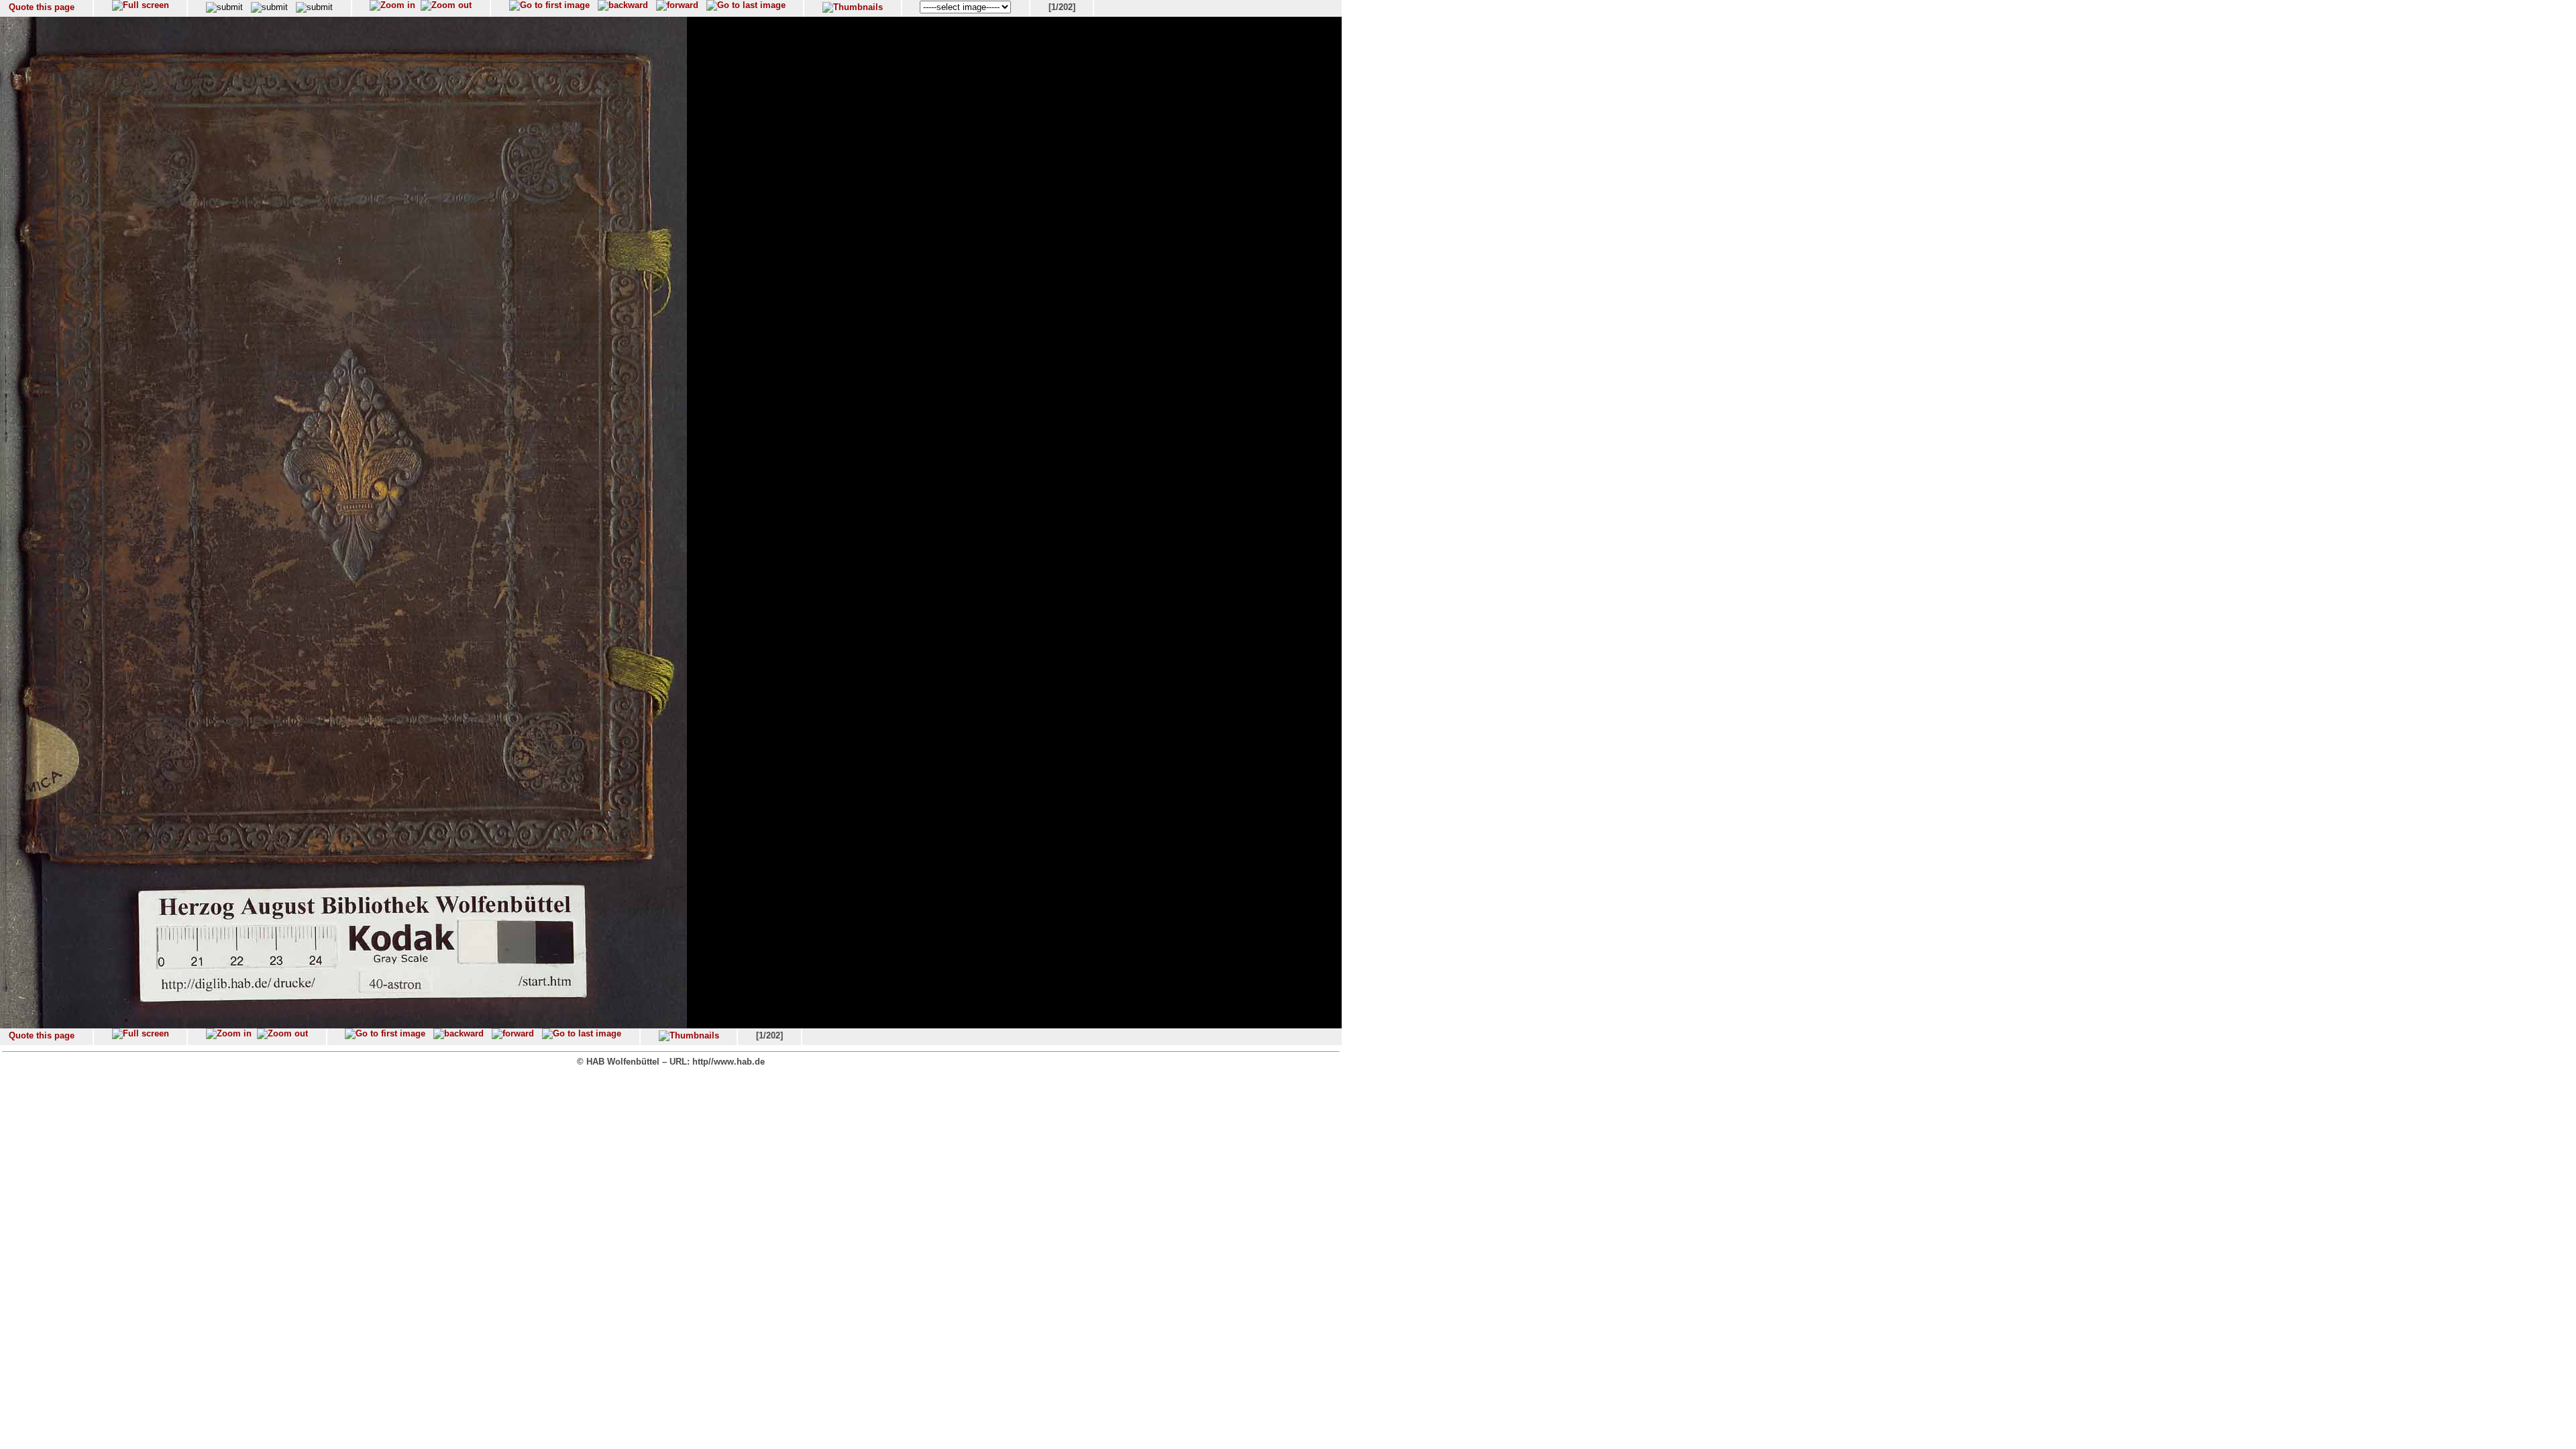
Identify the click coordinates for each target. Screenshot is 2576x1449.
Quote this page (42, 7)
